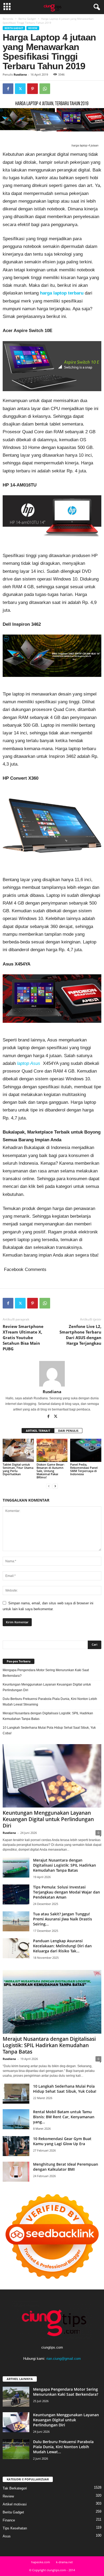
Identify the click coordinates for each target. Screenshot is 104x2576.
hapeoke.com (41, 2562)
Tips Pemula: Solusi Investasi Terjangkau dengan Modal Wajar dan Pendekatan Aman (67, 1892)
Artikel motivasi (15, 2504)
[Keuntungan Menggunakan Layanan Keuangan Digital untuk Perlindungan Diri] (52, 1776)
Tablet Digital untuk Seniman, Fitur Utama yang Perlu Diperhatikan (18, 1469)
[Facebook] (8, 89)
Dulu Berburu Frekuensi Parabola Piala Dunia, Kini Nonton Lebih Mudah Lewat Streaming (50, 1702)
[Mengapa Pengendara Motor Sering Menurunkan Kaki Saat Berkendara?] (16, 2397)
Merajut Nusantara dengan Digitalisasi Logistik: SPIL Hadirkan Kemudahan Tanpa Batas (48, 1716)
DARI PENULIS (68, 1431)
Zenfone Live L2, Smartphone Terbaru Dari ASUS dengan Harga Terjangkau (80, 1335)
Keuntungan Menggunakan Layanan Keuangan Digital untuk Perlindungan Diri (47, 1687)
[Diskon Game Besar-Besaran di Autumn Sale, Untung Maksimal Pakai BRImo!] (52, 1450)
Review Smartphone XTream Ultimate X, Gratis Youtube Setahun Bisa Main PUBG (23, 1338)
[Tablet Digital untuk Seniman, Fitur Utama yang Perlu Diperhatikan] (18, 1450)
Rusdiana (20, 74)
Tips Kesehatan (15, 2528)
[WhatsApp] (45, 89)
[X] (20, 89)
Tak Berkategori (15, 2488)
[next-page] (55, 1486)
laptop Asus (29, 1063)
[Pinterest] (33, 89)
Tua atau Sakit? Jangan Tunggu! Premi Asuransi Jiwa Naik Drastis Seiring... (63, 1919)
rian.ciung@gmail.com (64, 2359)
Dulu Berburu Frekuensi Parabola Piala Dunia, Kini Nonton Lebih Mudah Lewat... (63, 2447)
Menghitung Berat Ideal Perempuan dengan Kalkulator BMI (66, 2167)
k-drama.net (64, 2562)
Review (33, 28)
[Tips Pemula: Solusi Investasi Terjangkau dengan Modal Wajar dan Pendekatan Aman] (16, 1894)
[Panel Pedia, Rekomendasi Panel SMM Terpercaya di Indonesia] (86, 1450)
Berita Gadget (27, 19)
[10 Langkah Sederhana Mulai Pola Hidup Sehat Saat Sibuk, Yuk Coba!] (16, 2094)
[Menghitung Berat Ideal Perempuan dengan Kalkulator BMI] (16, 2172)
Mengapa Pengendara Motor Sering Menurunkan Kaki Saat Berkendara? (46, 1673)
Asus (7, 2536)
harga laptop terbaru (62, 293)
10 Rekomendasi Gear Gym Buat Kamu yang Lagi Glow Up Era (62, 2141)
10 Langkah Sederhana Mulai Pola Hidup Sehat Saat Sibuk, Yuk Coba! (49, 1730)
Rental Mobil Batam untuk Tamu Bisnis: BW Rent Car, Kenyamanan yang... (64, 2117)
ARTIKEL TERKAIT (38, 1431)
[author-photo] (52, 1374)
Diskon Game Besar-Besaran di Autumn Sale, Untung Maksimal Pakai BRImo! (51, 1471)
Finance (9, 2520)
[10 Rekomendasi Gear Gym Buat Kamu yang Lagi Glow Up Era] (16, 2146)
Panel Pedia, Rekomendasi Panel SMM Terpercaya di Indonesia (84, 1469)
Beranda (8, 19)
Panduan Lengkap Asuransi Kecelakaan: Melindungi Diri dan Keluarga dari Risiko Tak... (62, 1946)
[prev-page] (49, 1486)
